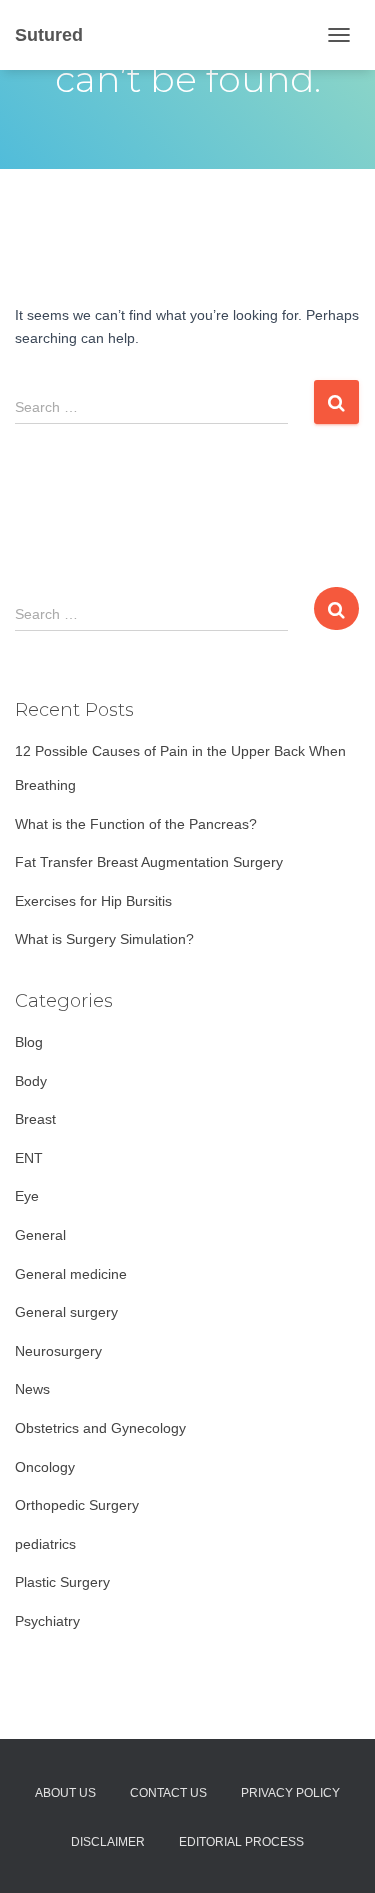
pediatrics (45, 1544)
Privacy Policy (290, 1793)
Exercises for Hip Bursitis (93, 901)
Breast (35, 1119)
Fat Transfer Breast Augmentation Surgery (149, 862)
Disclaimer (108, 1842)
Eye (27, 1196)
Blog (29, 1042)
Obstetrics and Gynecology (100, 1428)
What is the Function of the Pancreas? (136, 824)
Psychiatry (47, 1621)
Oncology (45, 1467)
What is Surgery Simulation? (104, 939)
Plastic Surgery (62, 1582)
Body (31, 1081)
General (40, 1235)
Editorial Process (241, 1842)
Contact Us (168, 1793)
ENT (29, 1158)
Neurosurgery (58, 1351)
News (32, 1389)
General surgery (66, 1312)
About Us (65, 1793)
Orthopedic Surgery (77, 1505)
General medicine (71, 1274)
